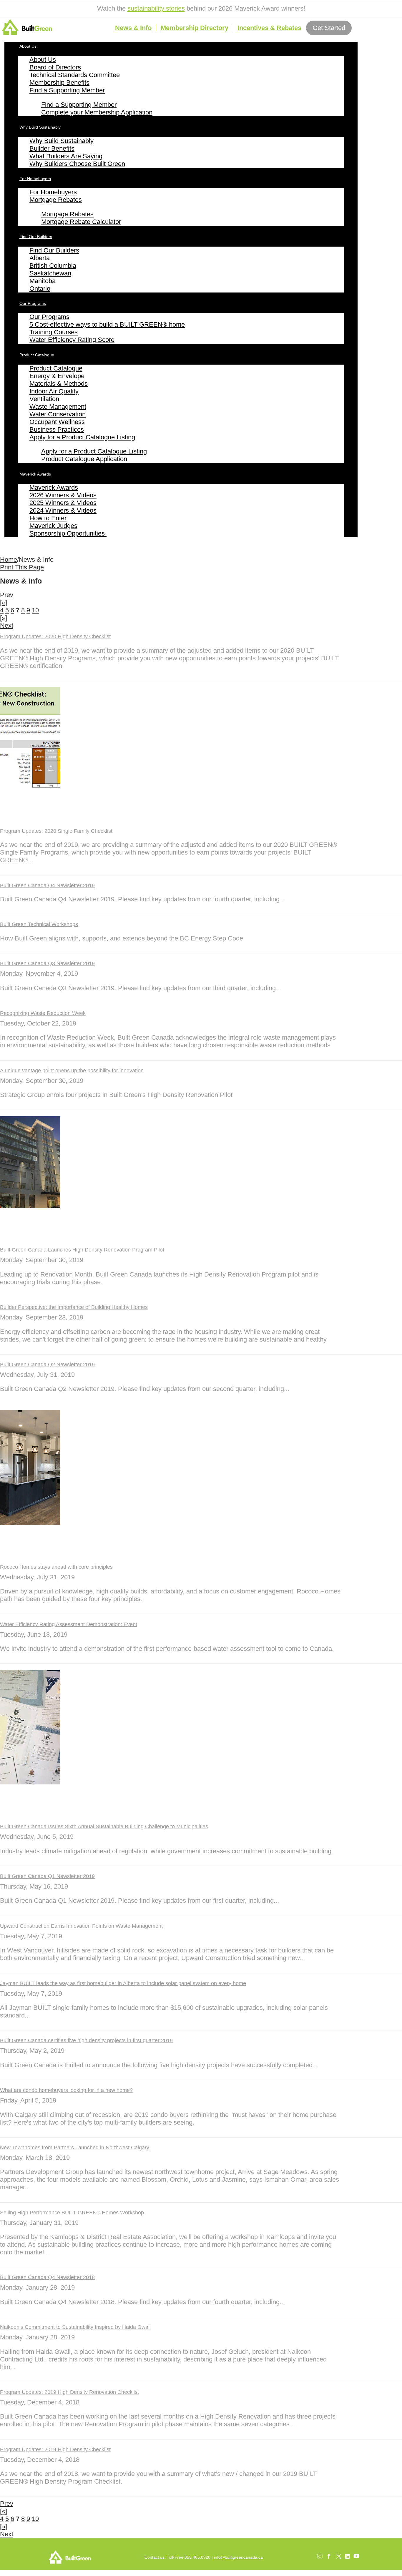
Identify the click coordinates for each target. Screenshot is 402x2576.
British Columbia (53, 266)
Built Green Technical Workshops (39, 924)
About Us (28, 46)
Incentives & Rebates (269, 28)
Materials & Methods (59, 384)
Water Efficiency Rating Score (72, 340)
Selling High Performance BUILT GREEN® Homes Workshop (72, 2213)
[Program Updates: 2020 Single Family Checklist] (30, 787)
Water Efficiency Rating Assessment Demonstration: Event (69, 1624)
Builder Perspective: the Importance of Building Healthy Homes (74, 1307)
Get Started (329, 28)
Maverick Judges (53, 526)
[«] (4, 603)
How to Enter (48, 518)
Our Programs (33, 303)
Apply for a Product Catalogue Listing (82, 437)
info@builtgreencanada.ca (238, 2557)
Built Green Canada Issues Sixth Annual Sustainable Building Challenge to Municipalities (104, 1827)
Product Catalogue (37, 355)
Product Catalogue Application (84, 459)
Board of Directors (55, 67)
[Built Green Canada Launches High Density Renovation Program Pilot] (30, 1206)
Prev (7, 595)
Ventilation (44, 399)
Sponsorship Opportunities (68, 533)
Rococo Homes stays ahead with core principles (56, 1567)
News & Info (133, 28)
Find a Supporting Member (67, 90)
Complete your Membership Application (97, 112)
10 (35, 610)
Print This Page (22, 567)
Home (9, 560)
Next (7, 625)
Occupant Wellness (57, 422)
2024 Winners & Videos (63, 510)
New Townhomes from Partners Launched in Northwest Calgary (75, 2148)
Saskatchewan (50, 273)
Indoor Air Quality (54, 391)
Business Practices (57, 429)
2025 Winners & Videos (63, 503)
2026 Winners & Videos (63, 495)
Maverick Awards (35, 474)
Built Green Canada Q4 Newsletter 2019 (47, 885)
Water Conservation (58, 414)
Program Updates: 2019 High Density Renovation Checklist (69, 2392)
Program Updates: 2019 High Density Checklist (55, 2449)
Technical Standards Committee (75, 75)
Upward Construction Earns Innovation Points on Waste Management (81, 1926)
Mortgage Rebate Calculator (81, 222)
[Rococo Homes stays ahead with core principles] (30, 1523)
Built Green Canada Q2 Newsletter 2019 (47, 1365)
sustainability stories (156, 8)
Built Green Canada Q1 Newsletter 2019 (47, 1876)
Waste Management (58, 407)
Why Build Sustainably (40, 127)
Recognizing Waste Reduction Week (43, 1013)
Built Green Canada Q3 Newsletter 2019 (47, 963)
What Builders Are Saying (66, 156)
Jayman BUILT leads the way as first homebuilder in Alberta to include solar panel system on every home (123, 1983)
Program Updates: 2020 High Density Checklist (55, 636)
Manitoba (43, 281)
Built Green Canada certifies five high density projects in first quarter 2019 (86, 2040)
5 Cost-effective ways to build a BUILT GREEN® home (107, 324)
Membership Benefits (59, 83)
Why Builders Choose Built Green (77, 164)
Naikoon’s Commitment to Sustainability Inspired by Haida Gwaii (75, 2327)
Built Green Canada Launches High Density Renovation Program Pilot (82, 1250)
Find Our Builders (36, 237)
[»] (4, 618)
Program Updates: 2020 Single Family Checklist (56, 831)
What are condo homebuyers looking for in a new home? (66, 2090)
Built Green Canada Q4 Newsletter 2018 (47, 2277)
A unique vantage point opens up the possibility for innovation (72, 1071)
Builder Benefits (52, 148)
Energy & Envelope (57, 376)
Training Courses (54, 332)
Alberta (40, 258)
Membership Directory (195, 28)
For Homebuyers (35, 179)
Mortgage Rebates (56, 200)
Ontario (40, 289)
